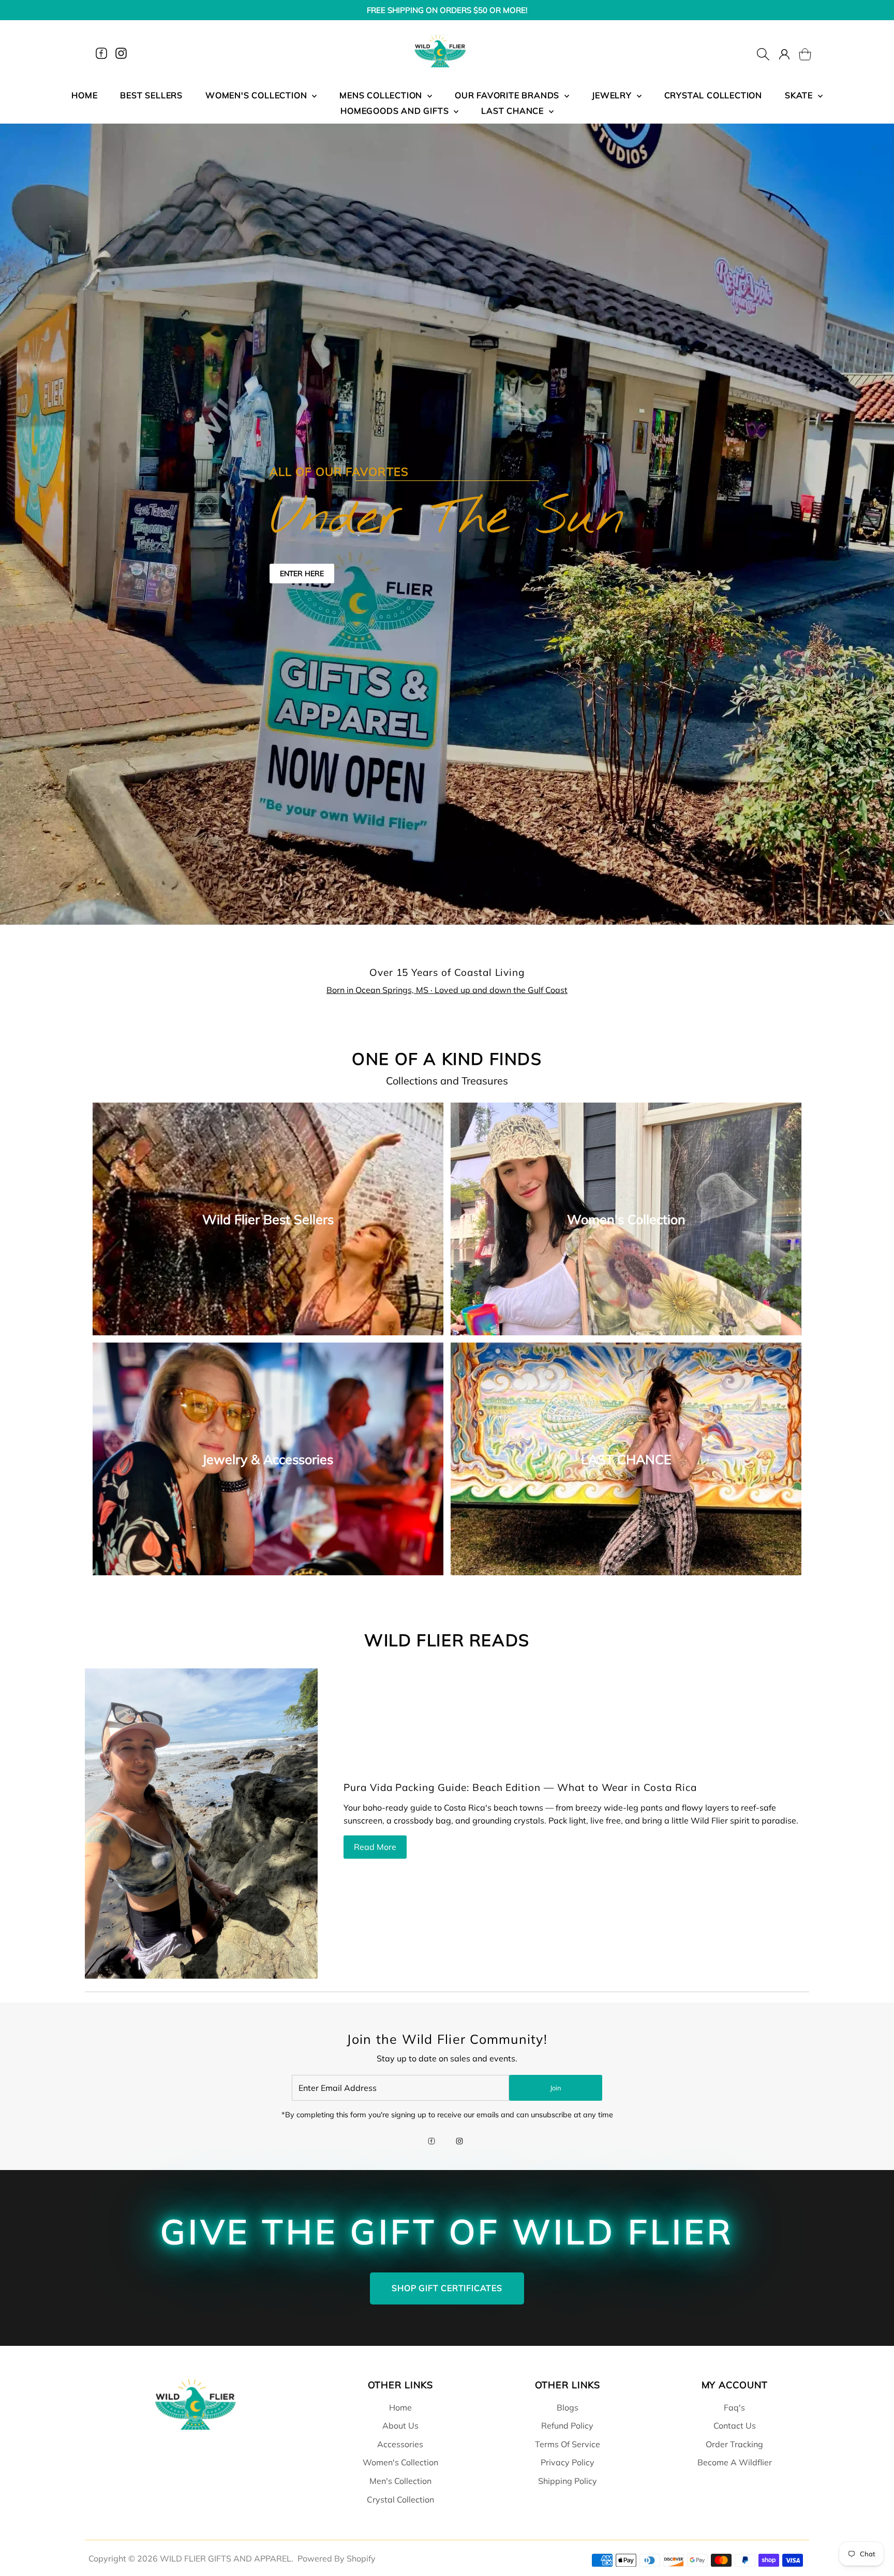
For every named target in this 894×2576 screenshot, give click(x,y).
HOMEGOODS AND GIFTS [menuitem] (396, 111)
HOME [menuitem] (84, 95)
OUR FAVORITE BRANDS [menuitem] (508, 95)
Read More (375, 1847)
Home (400, 2407)
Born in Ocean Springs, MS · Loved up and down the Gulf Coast (447, 990)
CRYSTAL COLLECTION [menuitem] (713, 95)
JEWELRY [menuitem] (613, 95)
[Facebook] (101, 53)
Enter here (302, 574)
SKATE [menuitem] (800, 95)
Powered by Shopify (337, 2558)
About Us (400, 2426)
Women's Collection (400, 2462)
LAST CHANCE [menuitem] (514, 111)
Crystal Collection (400, 2499)
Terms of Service (568, 2444)
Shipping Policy (568, 2481)
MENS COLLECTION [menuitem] (382, 95)
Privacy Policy (568, 2462)
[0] (799, 53)
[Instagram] (121, 53)
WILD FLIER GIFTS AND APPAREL (226, 2558)
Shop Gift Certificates (447, 2288)
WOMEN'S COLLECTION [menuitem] (257, 95)
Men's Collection (400, 2481)
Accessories (400, 2444)
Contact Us (735, 2426)
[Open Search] (763, 53)
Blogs (568, 2407)
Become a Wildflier (735, 2462)
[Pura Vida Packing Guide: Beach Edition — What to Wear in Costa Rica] (201, 1824)
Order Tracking (734, 2444)
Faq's (734, 2407)
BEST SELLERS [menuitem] (151, 95)
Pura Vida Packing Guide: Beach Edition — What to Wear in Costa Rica (520, 1787)
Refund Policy (567, 2426)
